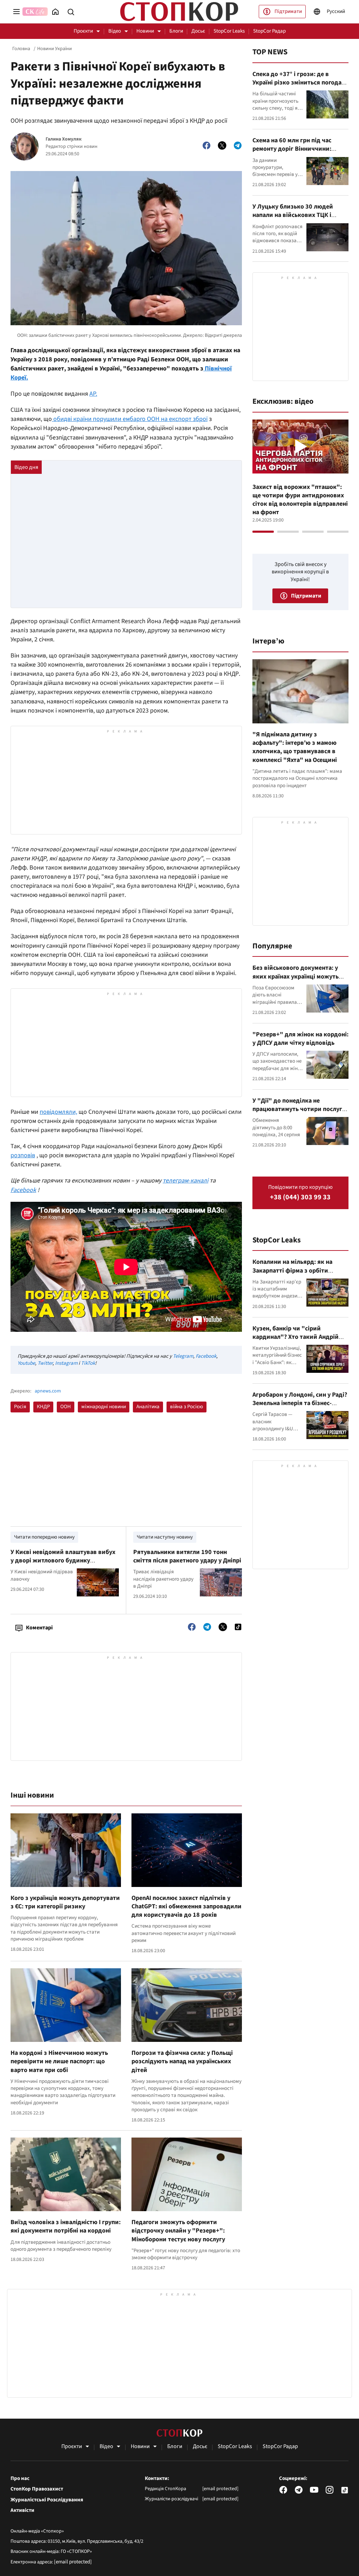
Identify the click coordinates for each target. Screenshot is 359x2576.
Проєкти (83, 31)
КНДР (43, 1407)
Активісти (22, 2510)
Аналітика (148, 1407)
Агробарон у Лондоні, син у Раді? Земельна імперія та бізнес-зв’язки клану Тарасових (300, 1403)
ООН (66, 1407)
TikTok (88, 1363)
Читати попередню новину (44, 1537)
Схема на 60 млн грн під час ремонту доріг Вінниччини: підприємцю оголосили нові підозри (293, 153)
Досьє (198, 31)
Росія (20, 1407)
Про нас (20, 2479)
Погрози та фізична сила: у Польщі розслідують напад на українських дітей (182, 2062)
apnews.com (48, 1391)
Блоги (176, 31)
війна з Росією (187, 1407)
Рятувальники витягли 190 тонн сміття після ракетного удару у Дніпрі (187, 1556)
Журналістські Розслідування (47, 2500)
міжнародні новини (104, 1407)
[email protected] (73, 2562)
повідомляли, (58, 1112)
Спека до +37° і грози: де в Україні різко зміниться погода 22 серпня (297, 83)
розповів (23, 1155)
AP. (93, 394)
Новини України (55, 49)
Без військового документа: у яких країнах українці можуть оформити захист (296, 976)
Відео (115, 31)
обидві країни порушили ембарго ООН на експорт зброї (130, 419)
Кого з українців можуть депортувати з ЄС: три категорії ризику (65, 1902)
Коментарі (39, 1628)
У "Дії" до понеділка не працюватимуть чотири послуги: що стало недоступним (300, 1109)
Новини (145, 31)
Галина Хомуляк (64, 139)
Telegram (183, 1356)
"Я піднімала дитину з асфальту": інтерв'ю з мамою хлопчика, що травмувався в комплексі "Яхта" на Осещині (295, 747)
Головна (21, 49)
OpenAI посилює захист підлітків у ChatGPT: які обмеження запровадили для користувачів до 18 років (187, 1907)
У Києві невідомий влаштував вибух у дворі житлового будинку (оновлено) (63, 1561)
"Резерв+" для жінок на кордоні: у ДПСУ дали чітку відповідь (300, 1039)
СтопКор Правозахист (37, 2489)
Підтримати (288, 11)
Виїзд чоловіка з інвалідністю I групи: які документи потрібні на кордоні (66, 2226)
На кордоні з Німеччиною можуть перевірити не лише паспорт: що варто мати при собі (59, 2062)
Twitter (45, 1363)
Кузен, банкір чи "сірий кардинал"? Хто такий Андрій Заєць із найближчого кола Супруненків (296, 1341)
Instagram (66, 1363)
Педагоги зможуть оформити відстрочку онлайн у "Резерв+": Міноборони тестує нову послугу (178, 2231)
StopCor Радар (269, 31)
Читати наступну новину (165, 1537)
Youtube (26, 1363)
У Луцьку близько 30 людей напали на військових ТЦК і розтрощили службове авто (293, 215)
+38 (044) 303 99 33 (300, 1197)
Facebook (206, 1356)
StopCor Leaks (229, 31)
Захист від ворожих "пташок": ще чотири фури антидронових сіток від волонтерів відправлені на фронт (300, 500)
